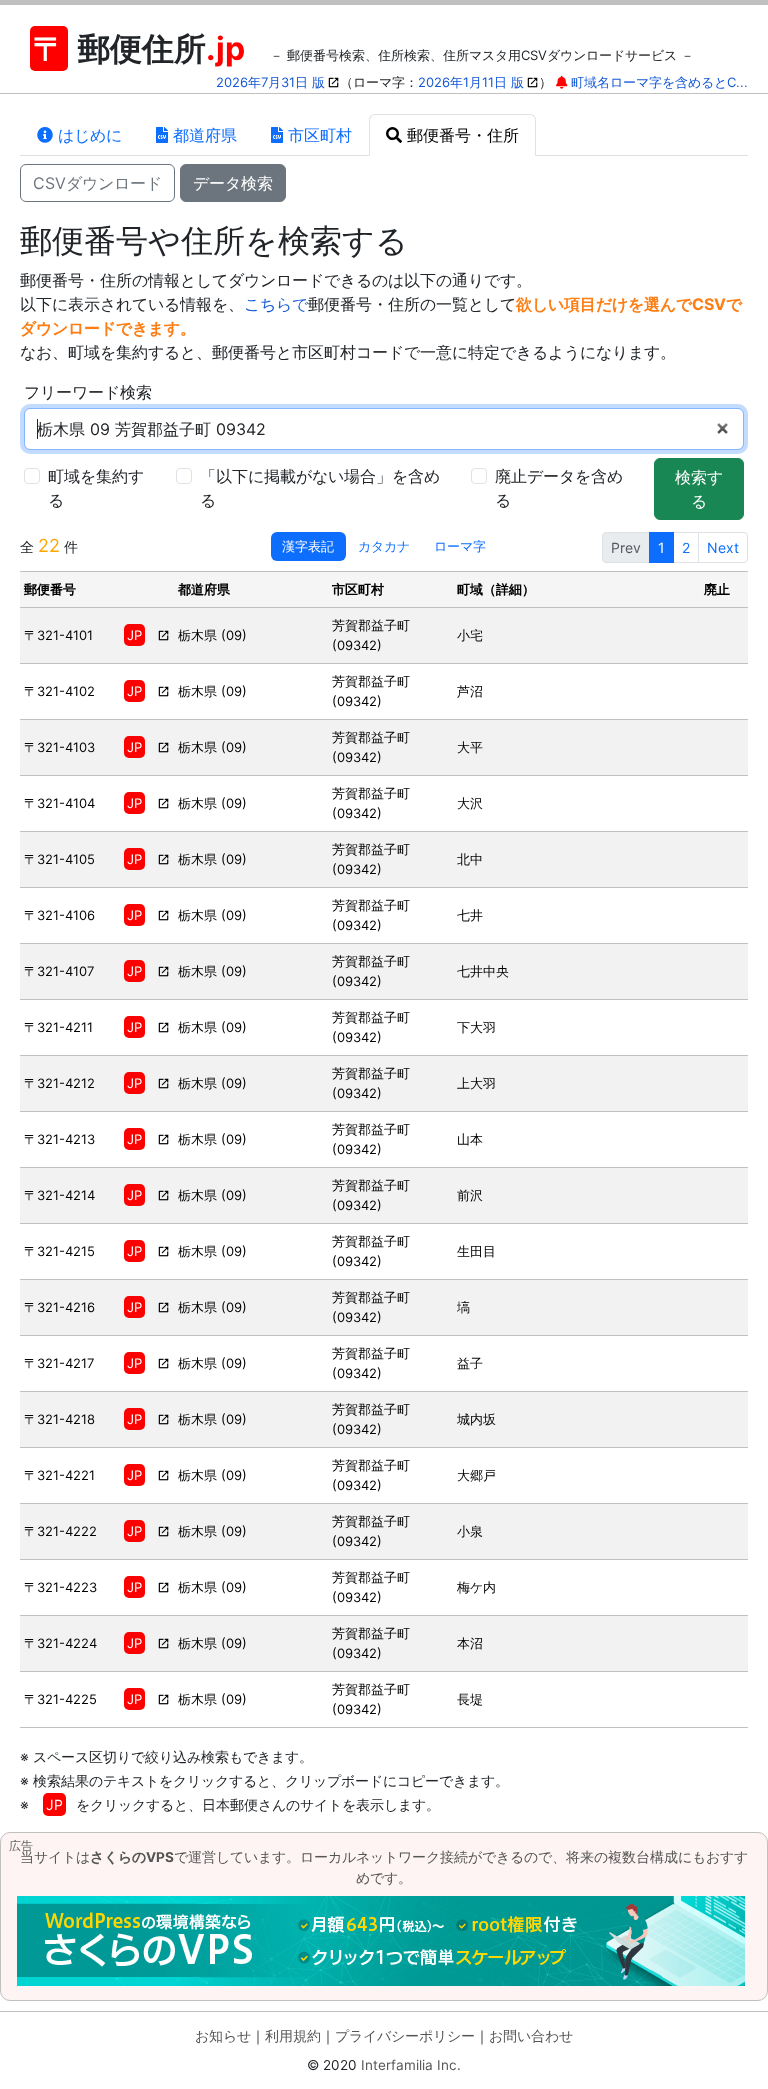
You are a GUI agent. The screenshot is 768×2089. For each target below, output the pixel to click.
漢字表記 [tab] (308, 546)
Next (723, 547)
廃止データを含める (559, 488)
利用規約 (293, 2036)
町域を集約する (96, 488)
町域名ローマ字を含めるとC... (659, 82)
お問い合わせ (531, 2036)
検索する (699, 489)
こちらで (276, 304)
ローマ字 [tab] (460, 546)
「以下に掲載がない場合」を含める (320, 488)
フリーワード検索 (88, 392)
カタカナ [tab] (384, 546)
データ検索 (233, 183)
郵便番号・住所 (460, 135)
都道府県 (202, 135)
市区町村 (317, 135)
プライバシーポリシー (405, 2036)
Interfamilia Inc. (411, 2065)
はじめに (87, 135)
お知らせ (223, 2036)
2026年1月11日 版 (471, 82)
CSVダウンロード (97, 183)
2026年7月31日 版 (270, 82)
